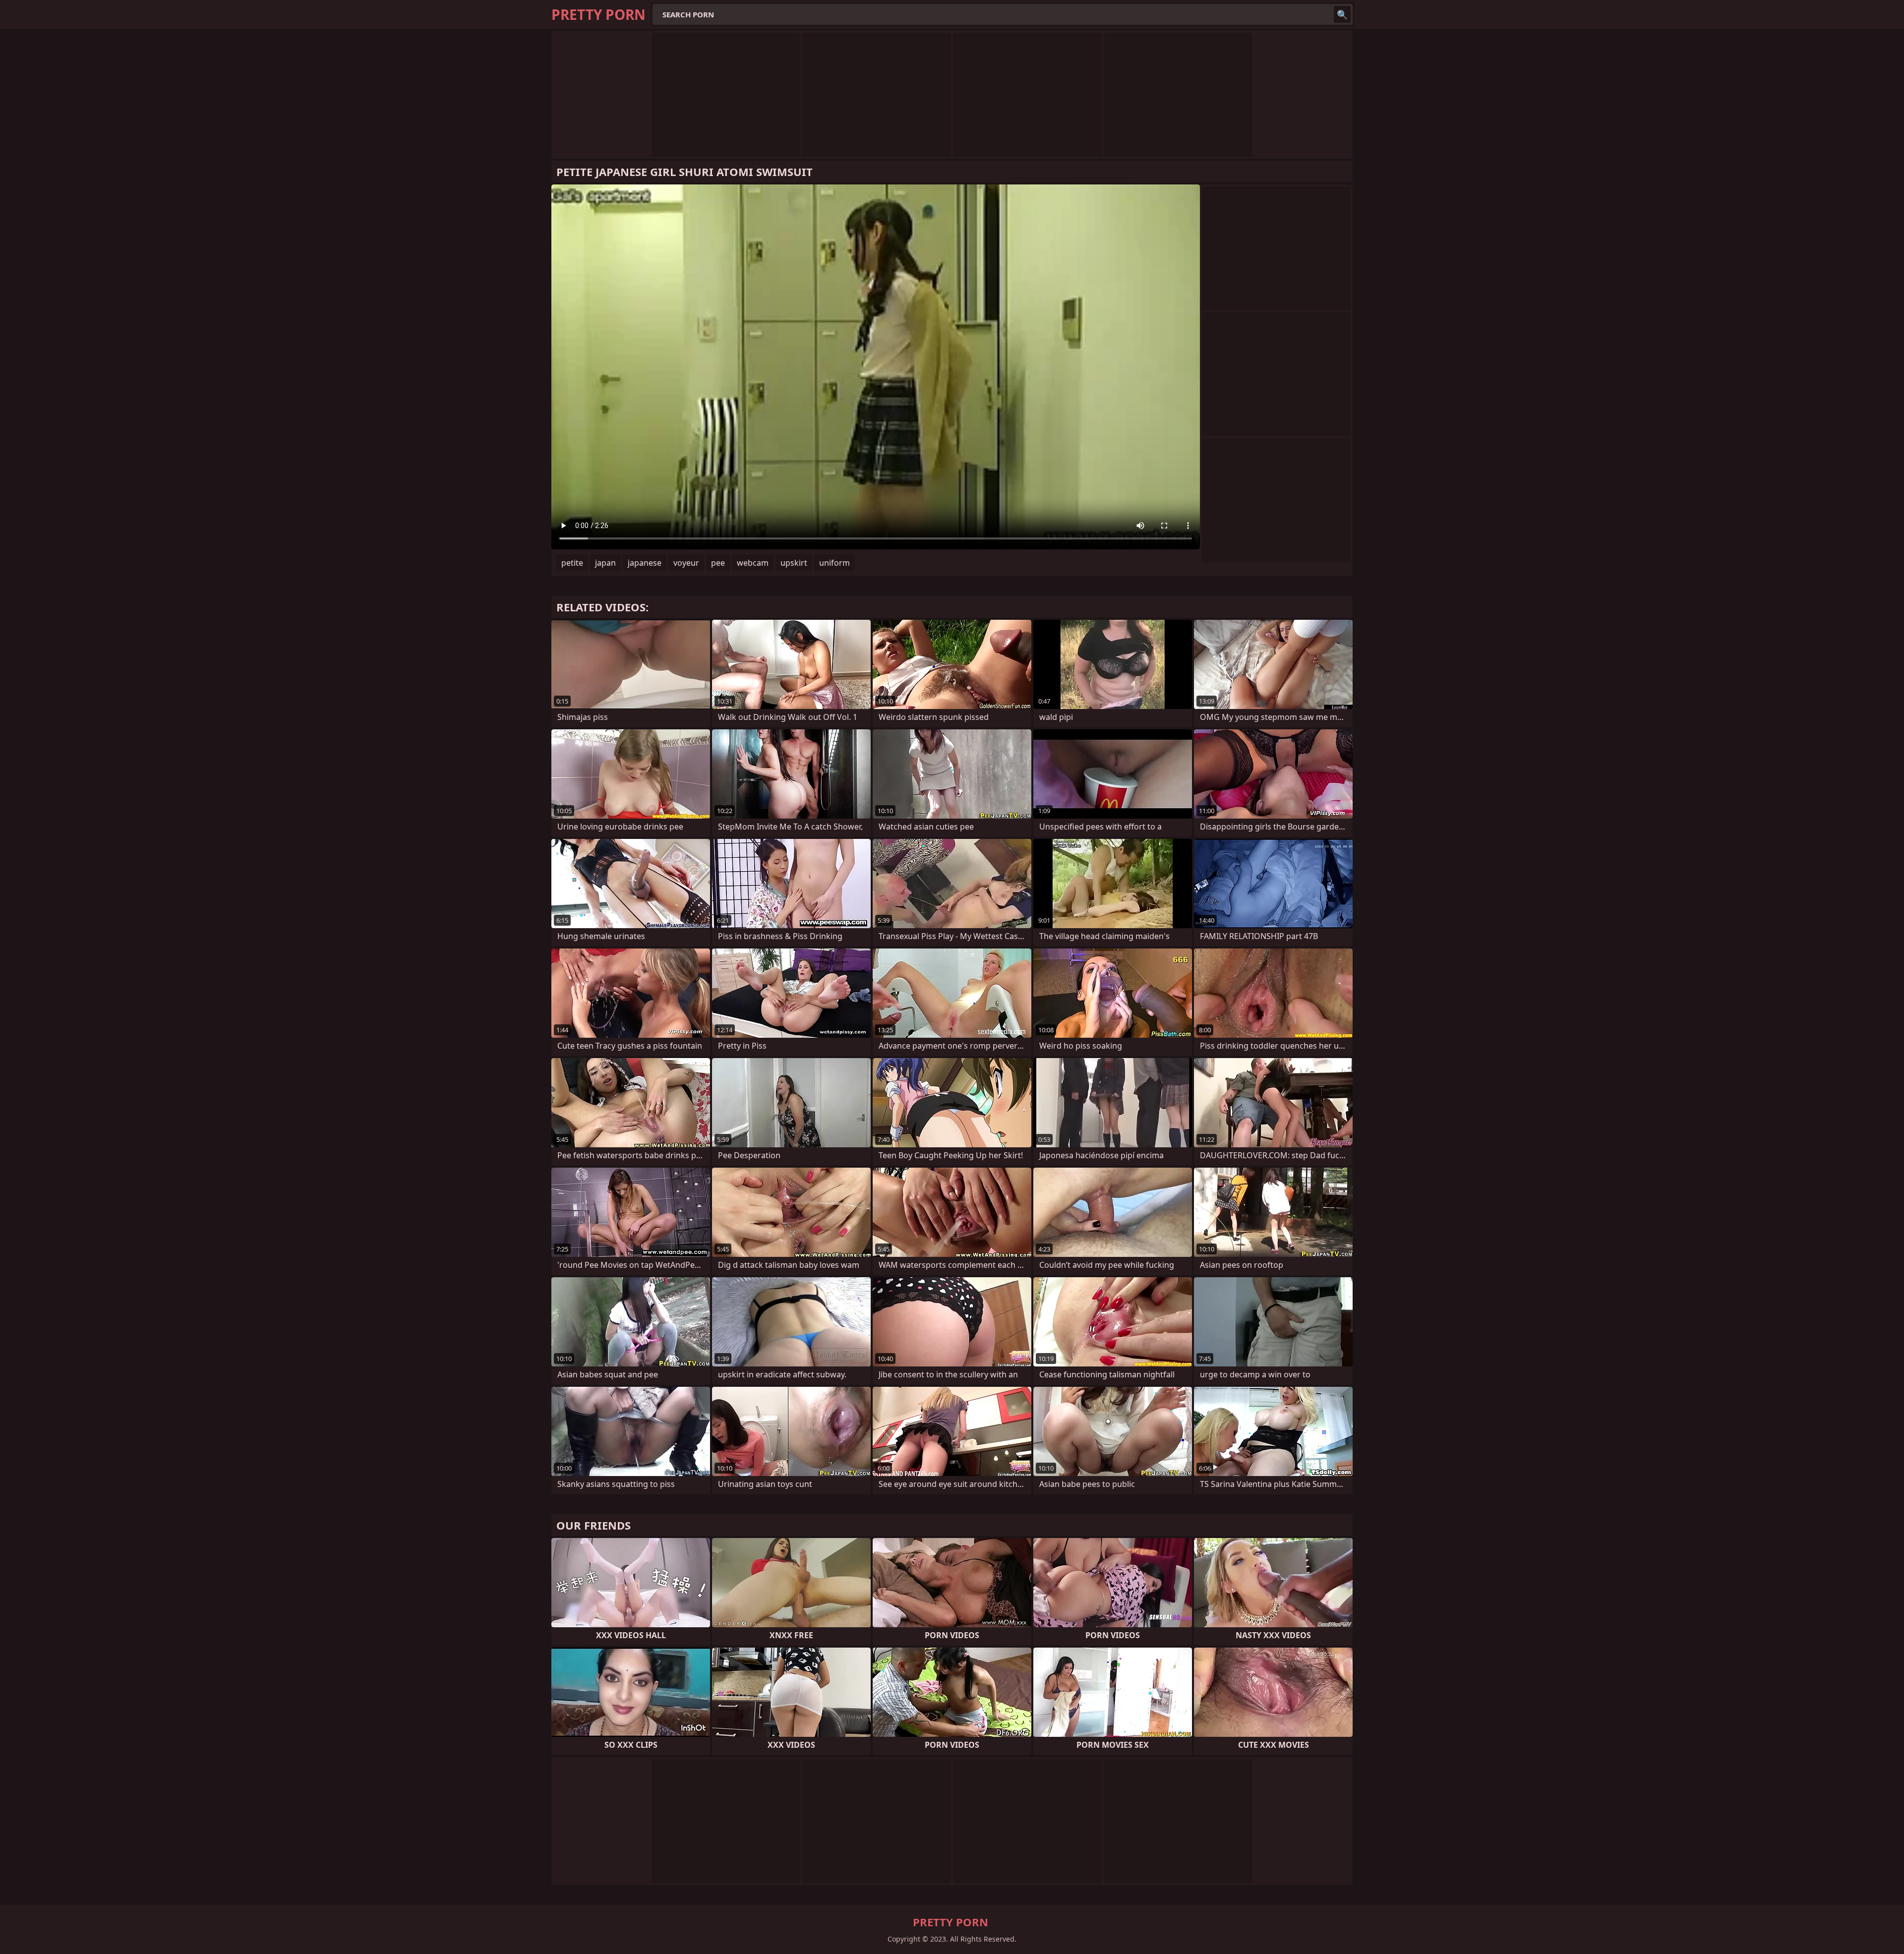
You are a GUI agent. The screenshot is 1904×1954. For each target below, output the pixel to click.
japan (605, 563)
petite (572, 563)
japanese (645, 563)
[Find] (1342, 14)
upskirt (794, 563)
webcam (753, 563)
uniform (834, 563)
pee (718, 563)
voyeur (686, 563)
